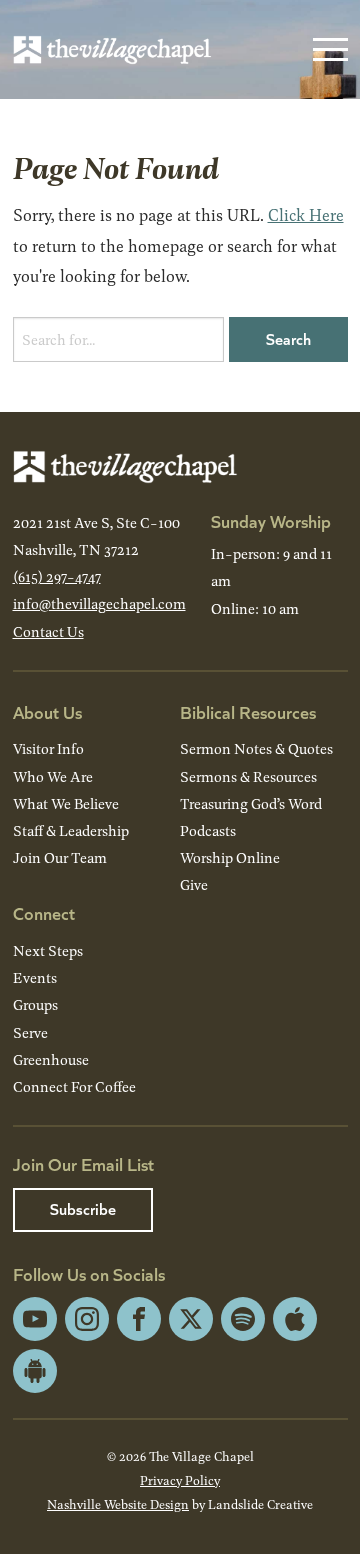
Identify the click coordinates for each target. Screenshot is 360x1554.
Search (288, 338)
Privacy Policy (180, 1480)
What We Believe (66, 803)
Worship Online (230, 857)
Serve (30, 1032)
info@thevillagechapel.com (99, 603)
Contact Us (48, 631)
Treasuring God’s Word (251, 803)
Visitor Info (48, 748)
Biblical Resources (248, 711)
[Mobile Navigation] (326, 50)
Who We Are (53, 776)
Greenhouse (51, 1059)
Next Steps (48, 950)
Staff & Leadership (71, 830)
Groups (35, 1004)
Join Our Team (60, 857)
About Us (47, 711)
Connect (44, 912)
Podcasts (208, 830)
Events (35, 977)
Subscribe (83, 1208)
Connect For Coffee (74, 1086)
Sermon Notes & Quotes (256, 748)
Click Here (306, 214)
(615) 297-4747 (57, 576)
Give (194, 884)
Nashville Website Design (118, 1504)
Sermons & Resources (248, 776)
